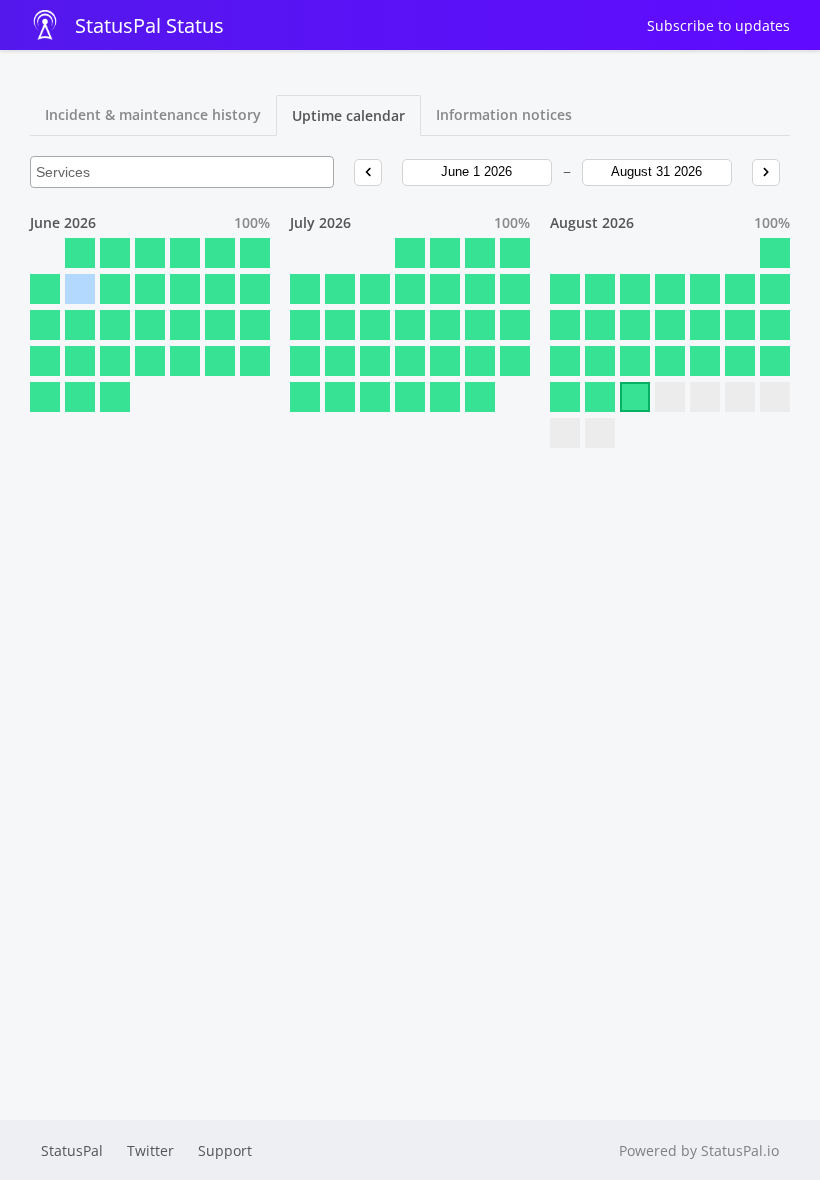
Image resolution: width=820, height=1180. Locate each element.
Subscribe (718, 25)
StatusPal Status (149, 25)
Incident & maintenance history (153, 114)
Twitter (150, 1150)
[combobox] (182, 172)
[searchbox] (182, 172)
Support (225, 1150)
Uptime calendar (348, 115)
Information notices (504, 114)
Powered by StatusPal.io (699, 1150)
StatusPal (72, 1150)
